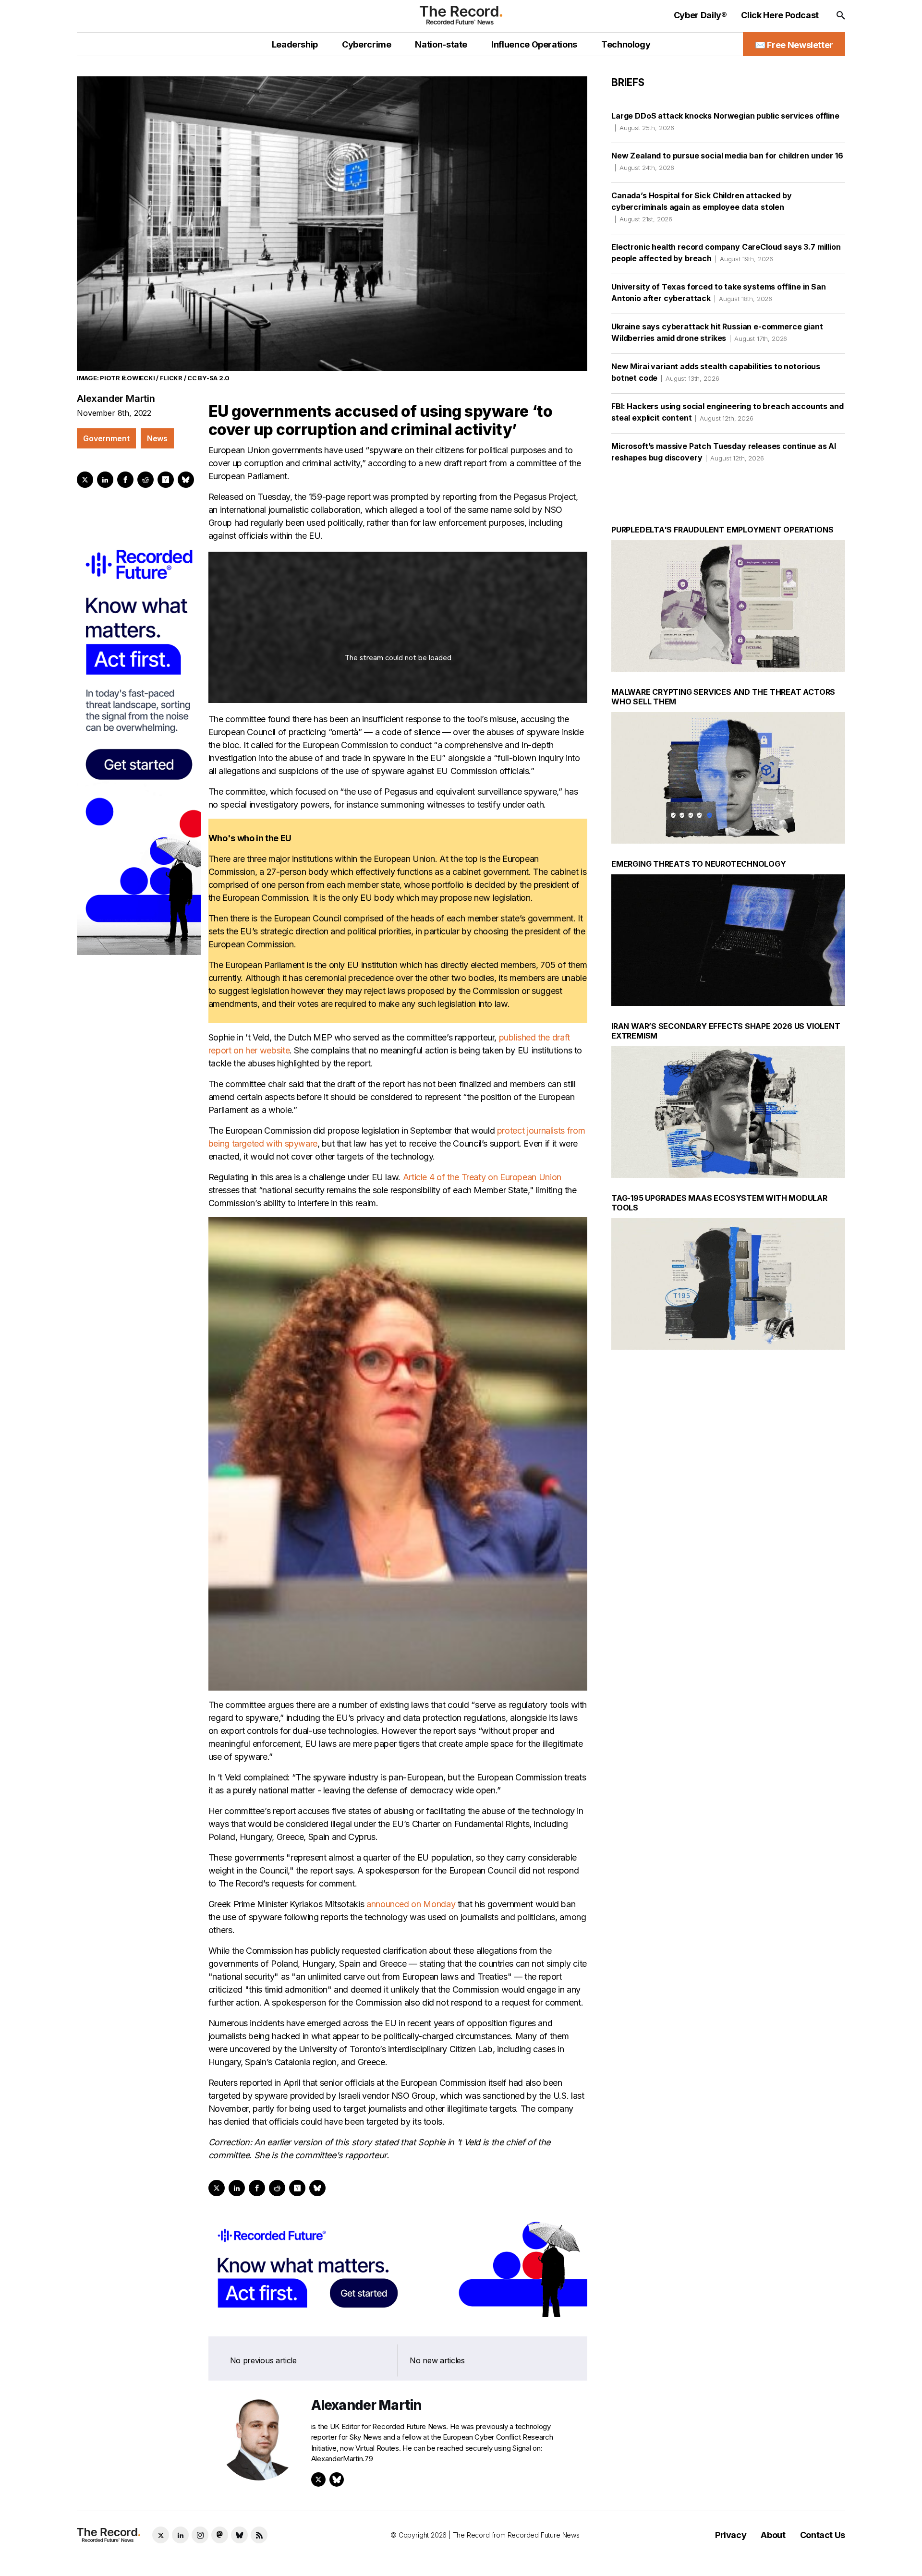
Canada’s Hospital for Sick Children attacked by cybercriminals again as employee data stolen (701, 207)
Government (106, 438)
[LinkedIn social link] (180, 2535)
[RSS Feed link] (259, 2535)
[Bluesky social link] (239, 2535)
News (157, 438)
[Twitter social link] (161, 2535)
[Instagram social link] (200, 2535)
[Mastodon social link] (220, 2535)
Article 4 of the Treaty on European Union (482, 1177)
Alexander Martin (116, 399)
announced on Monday (411, 1904)
